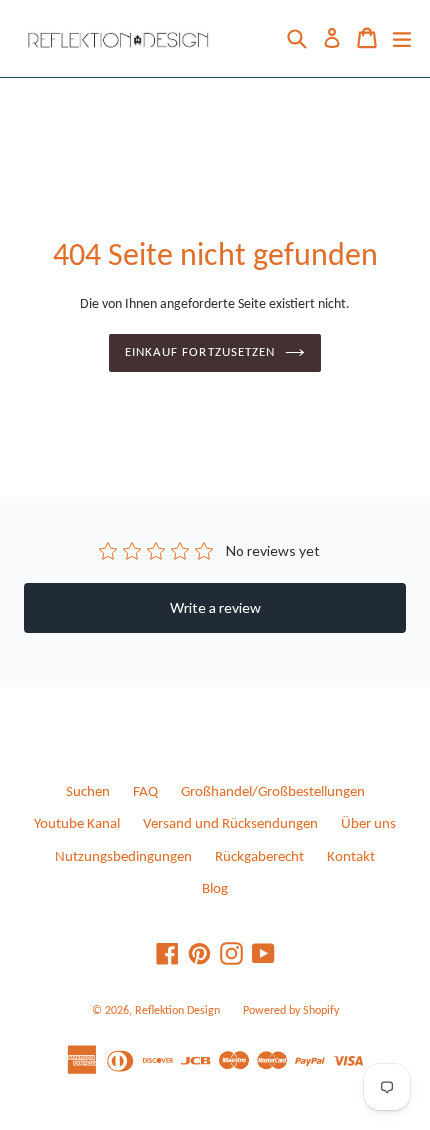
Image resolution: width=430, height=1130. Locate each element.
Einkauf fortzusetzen (200, 352)
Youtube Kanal (77, 824)
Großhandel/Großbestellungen (273, 792)
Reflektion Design (177, 1011)
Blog (215, 889)
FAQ (145, 792)
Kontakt (351, 857)
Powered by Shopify (291, 1011)
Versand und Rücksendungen (230, 824)
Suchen (88, 792)
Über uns (368, 824)
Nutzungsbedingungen (123, 857)
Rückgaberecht (259, 857)
